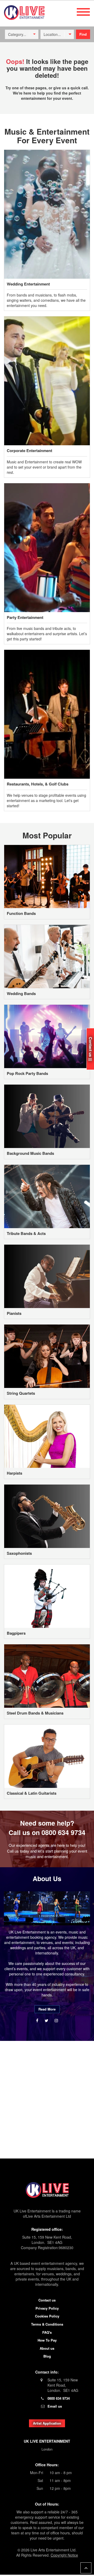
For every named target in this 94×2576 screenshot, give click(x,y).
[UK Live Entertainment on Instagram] (56, 2020)
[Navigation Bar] (83, 12)
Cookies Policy (47, 2316)
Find (83, 34)
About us (47, 2348)
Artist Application (47, 2423)
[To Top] (86, 2568)
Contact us (47, 2300)
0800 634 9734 (63, 1832)
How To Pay (47, 2340)
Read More (47, 2009)
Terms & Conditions (47, 2324)
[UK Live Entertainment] (47, 2190)
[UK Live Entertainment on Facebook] (38, 2020)
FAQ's (47, 2332)
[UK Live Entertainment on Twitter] (47, 2020)
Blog (47, 2356)
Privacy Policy (47, 2308)
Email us (55, 2406)
